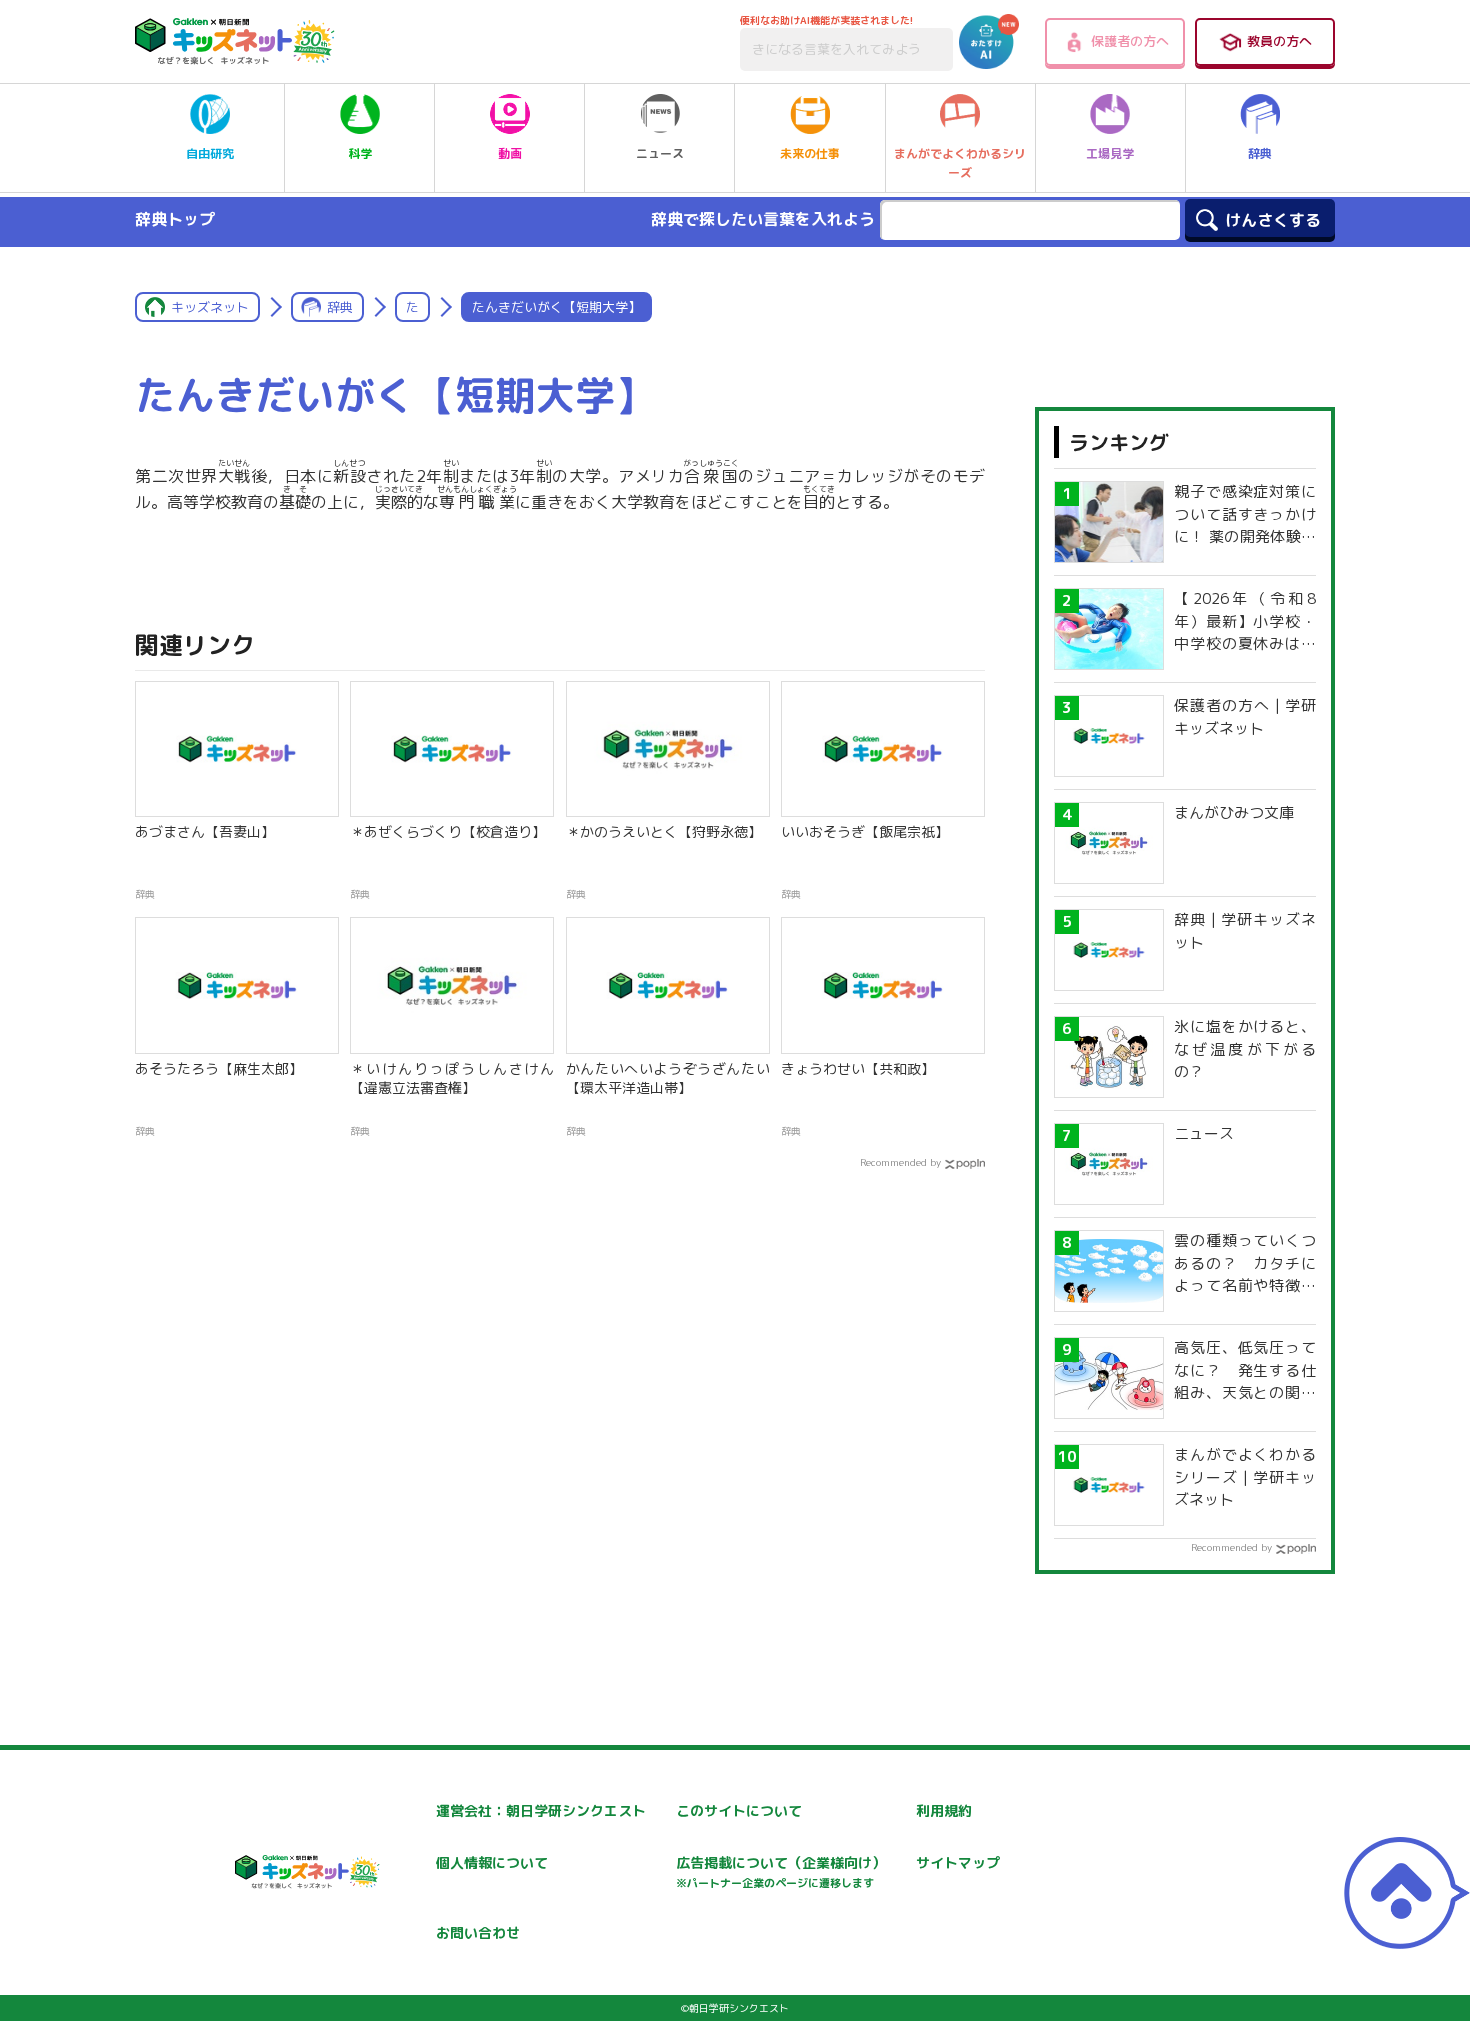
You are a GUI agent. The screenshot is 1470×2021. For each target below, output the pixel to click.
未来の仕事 (810, 153)
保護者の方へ (1130, 41)
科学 (360, 153)
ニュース (660, 153)
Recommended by (900, 1162)
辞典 (1260, 153)
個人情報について (492, 1862)
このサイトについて (739, 1810)
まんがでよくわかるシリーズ (960, 163)
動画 (510, 153)
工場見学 (1110, 153)
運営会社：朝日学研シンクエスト (541, 1810)
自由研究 (210, 153)
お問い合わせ (478, 1932)
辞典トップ (175, 219)
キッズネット (210, 307)
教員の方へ (1279, 41)
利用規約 (944, 1810)
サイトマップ (958, 1862)
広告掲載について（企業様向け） (781, 1871)
